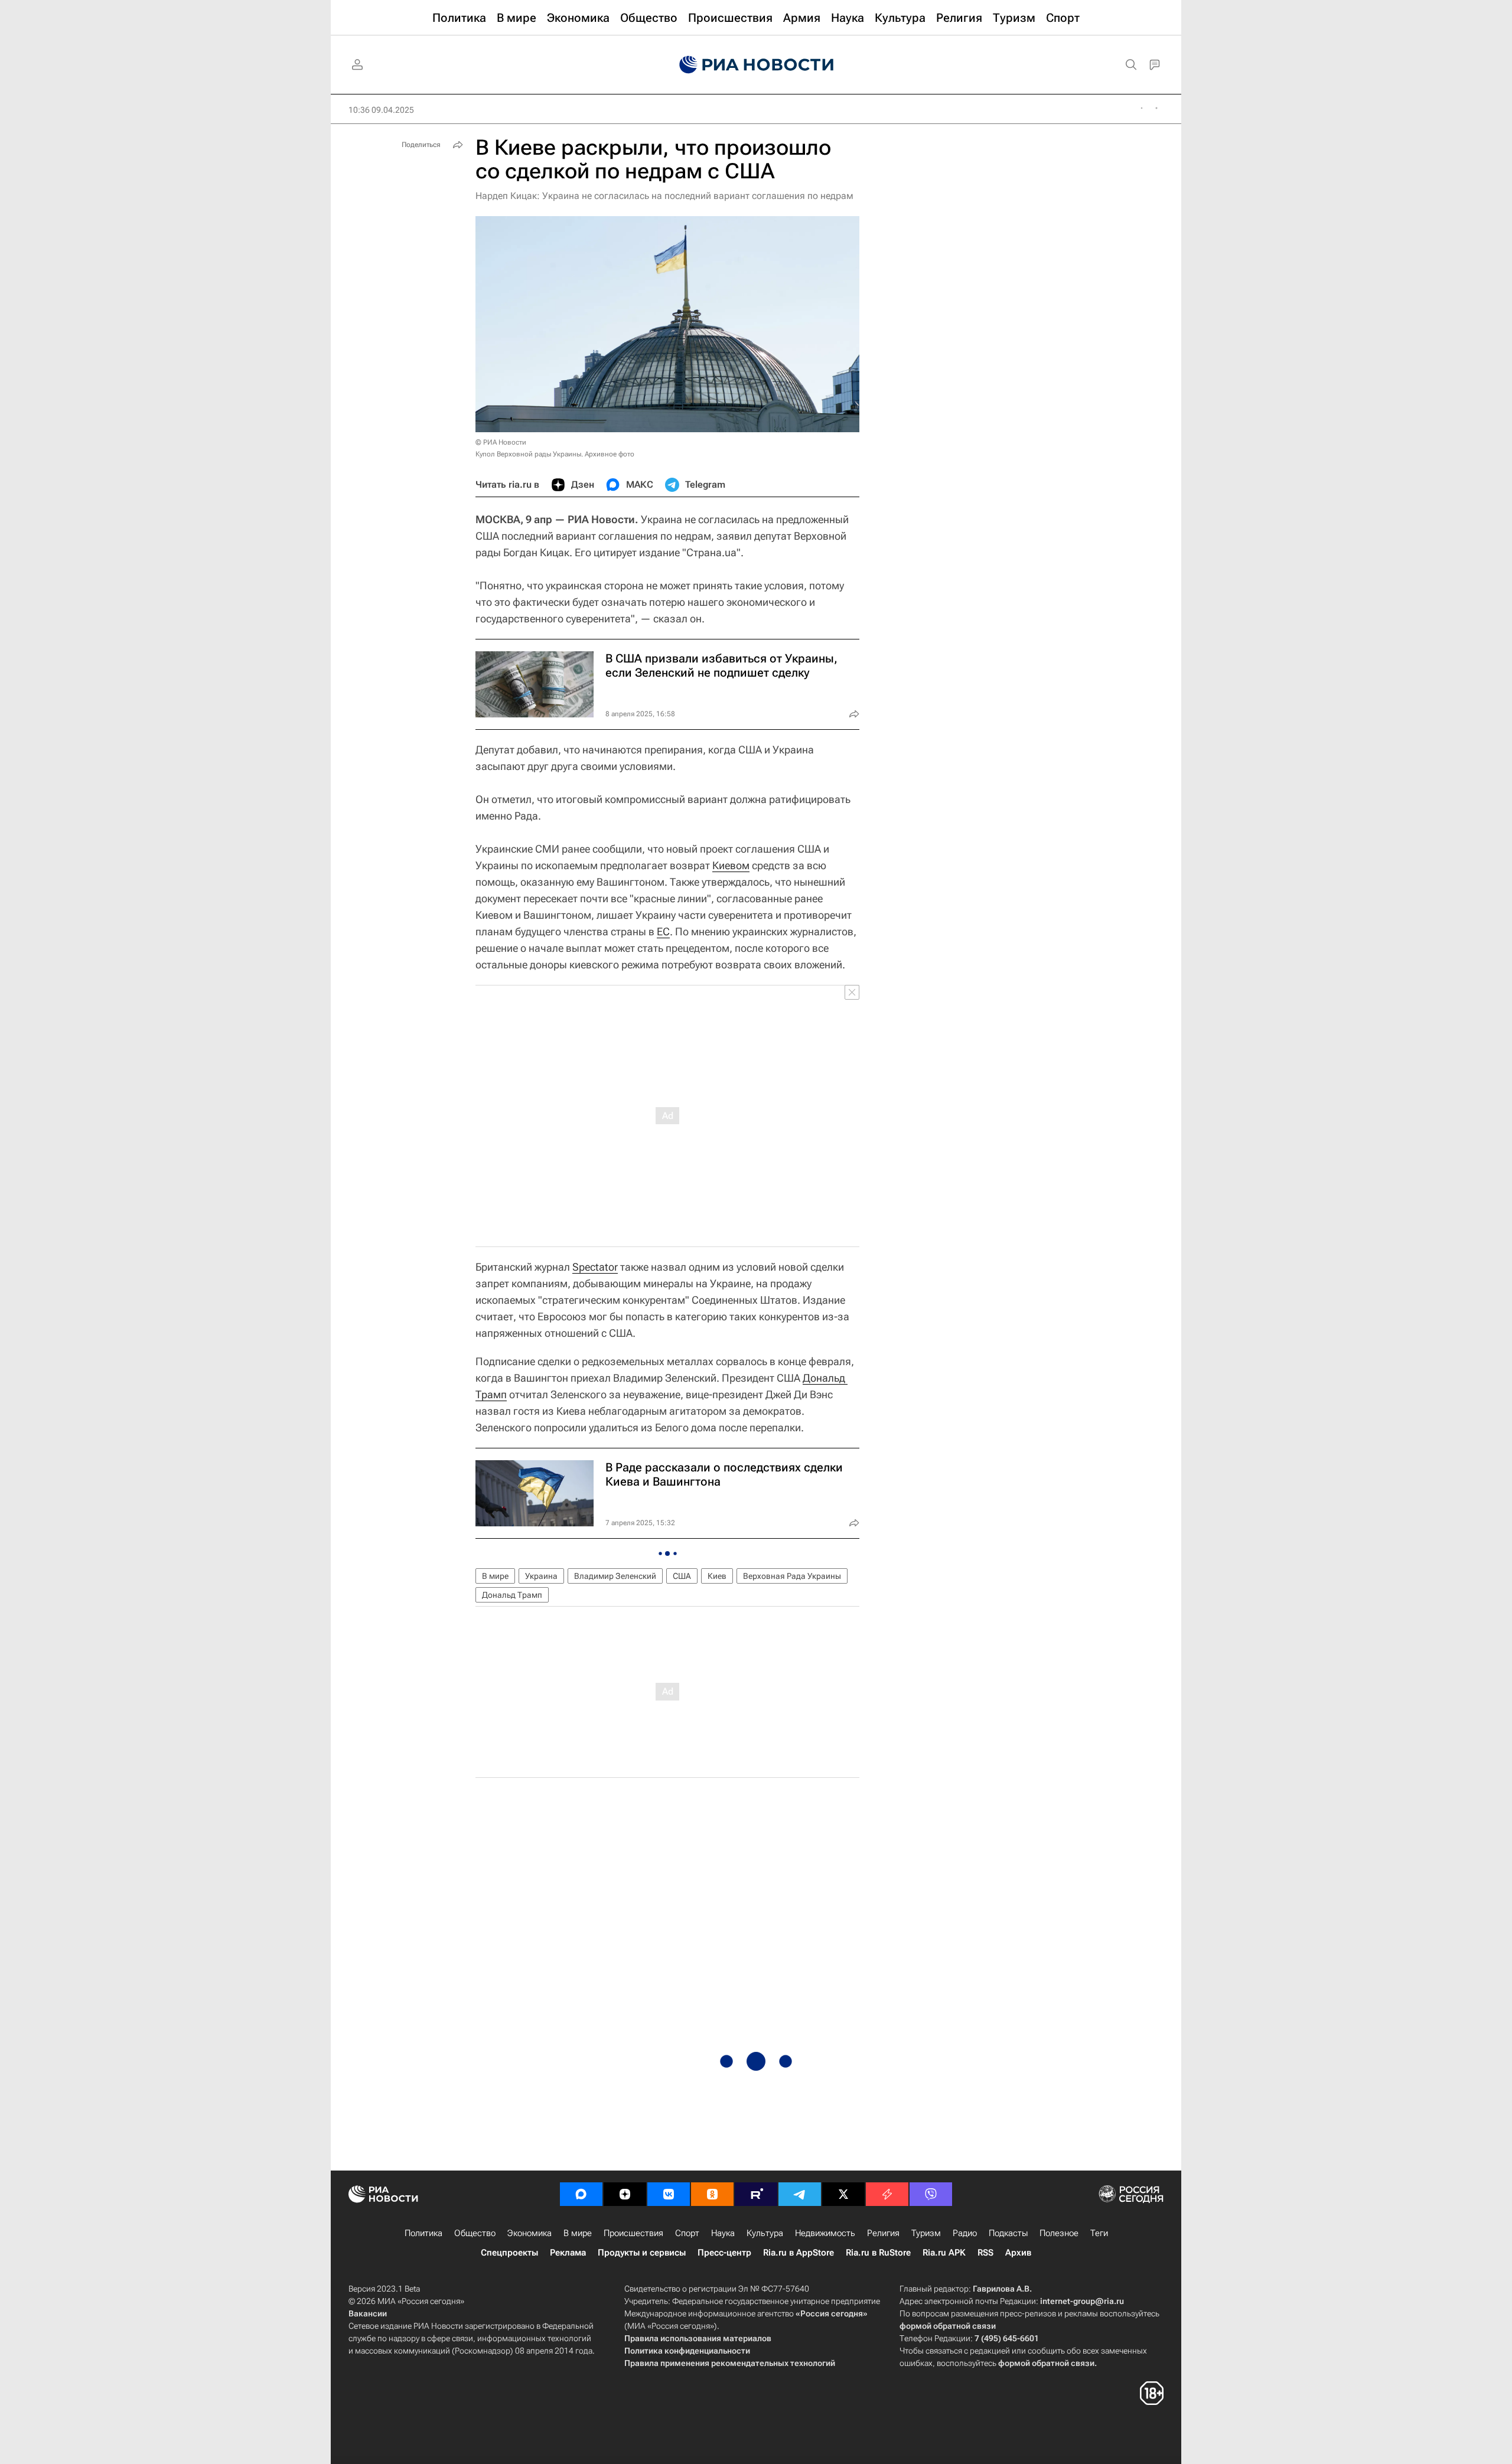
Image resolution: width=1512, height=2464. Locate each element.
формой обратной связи (948, 2326)
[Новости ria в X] (843, 2194)
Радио (965, 2233)
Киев (717, 1576)
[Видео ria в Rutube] (756, 2194)
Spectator (595, 1267)
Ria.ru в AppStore (799, 2253)
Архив (1018, 2253)
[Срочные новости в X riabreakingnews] (887, 2194)
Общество (475, 2233)
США (682, 1576)
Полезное (1059, 2233)
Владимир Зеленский (615, 1576)
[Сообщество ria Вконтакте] (669, 2194)
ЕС (663, 931)
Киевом (731, 865)
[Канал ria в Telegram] (800, 2194)
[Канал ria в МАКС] (581, 2194)
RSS (985, 2253)
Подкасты (1008, 2233)
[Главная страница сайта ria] (756, 65)
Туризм (926, 2233)
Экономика (529, 2233)
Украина (541, 1576)
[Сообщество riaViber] (931, 2194)
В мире (495, 1576)
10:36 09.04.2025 (381, 110)
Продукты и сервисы (642, 2253)
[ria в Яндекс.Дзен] (625, 2194)
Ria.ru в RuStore (878, 2253)
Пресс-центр (724, 2253)
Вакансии (368, 2313)
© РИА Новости (501, 442)
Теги (1099, 2233)
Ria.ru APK (944, 2253)
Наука (723, 2233)
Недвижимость (825, 2233)
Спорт (687, 2233)
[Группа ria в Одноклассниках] (712, 2194)
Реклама (568, 2253)
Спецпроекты (509, 2253)
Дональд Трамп (512, 1595)
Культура (765, 2233)
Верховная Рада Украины (792, 1576)
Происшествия (633, 2233)
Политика (423, 2233)
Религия (883, 2233)
